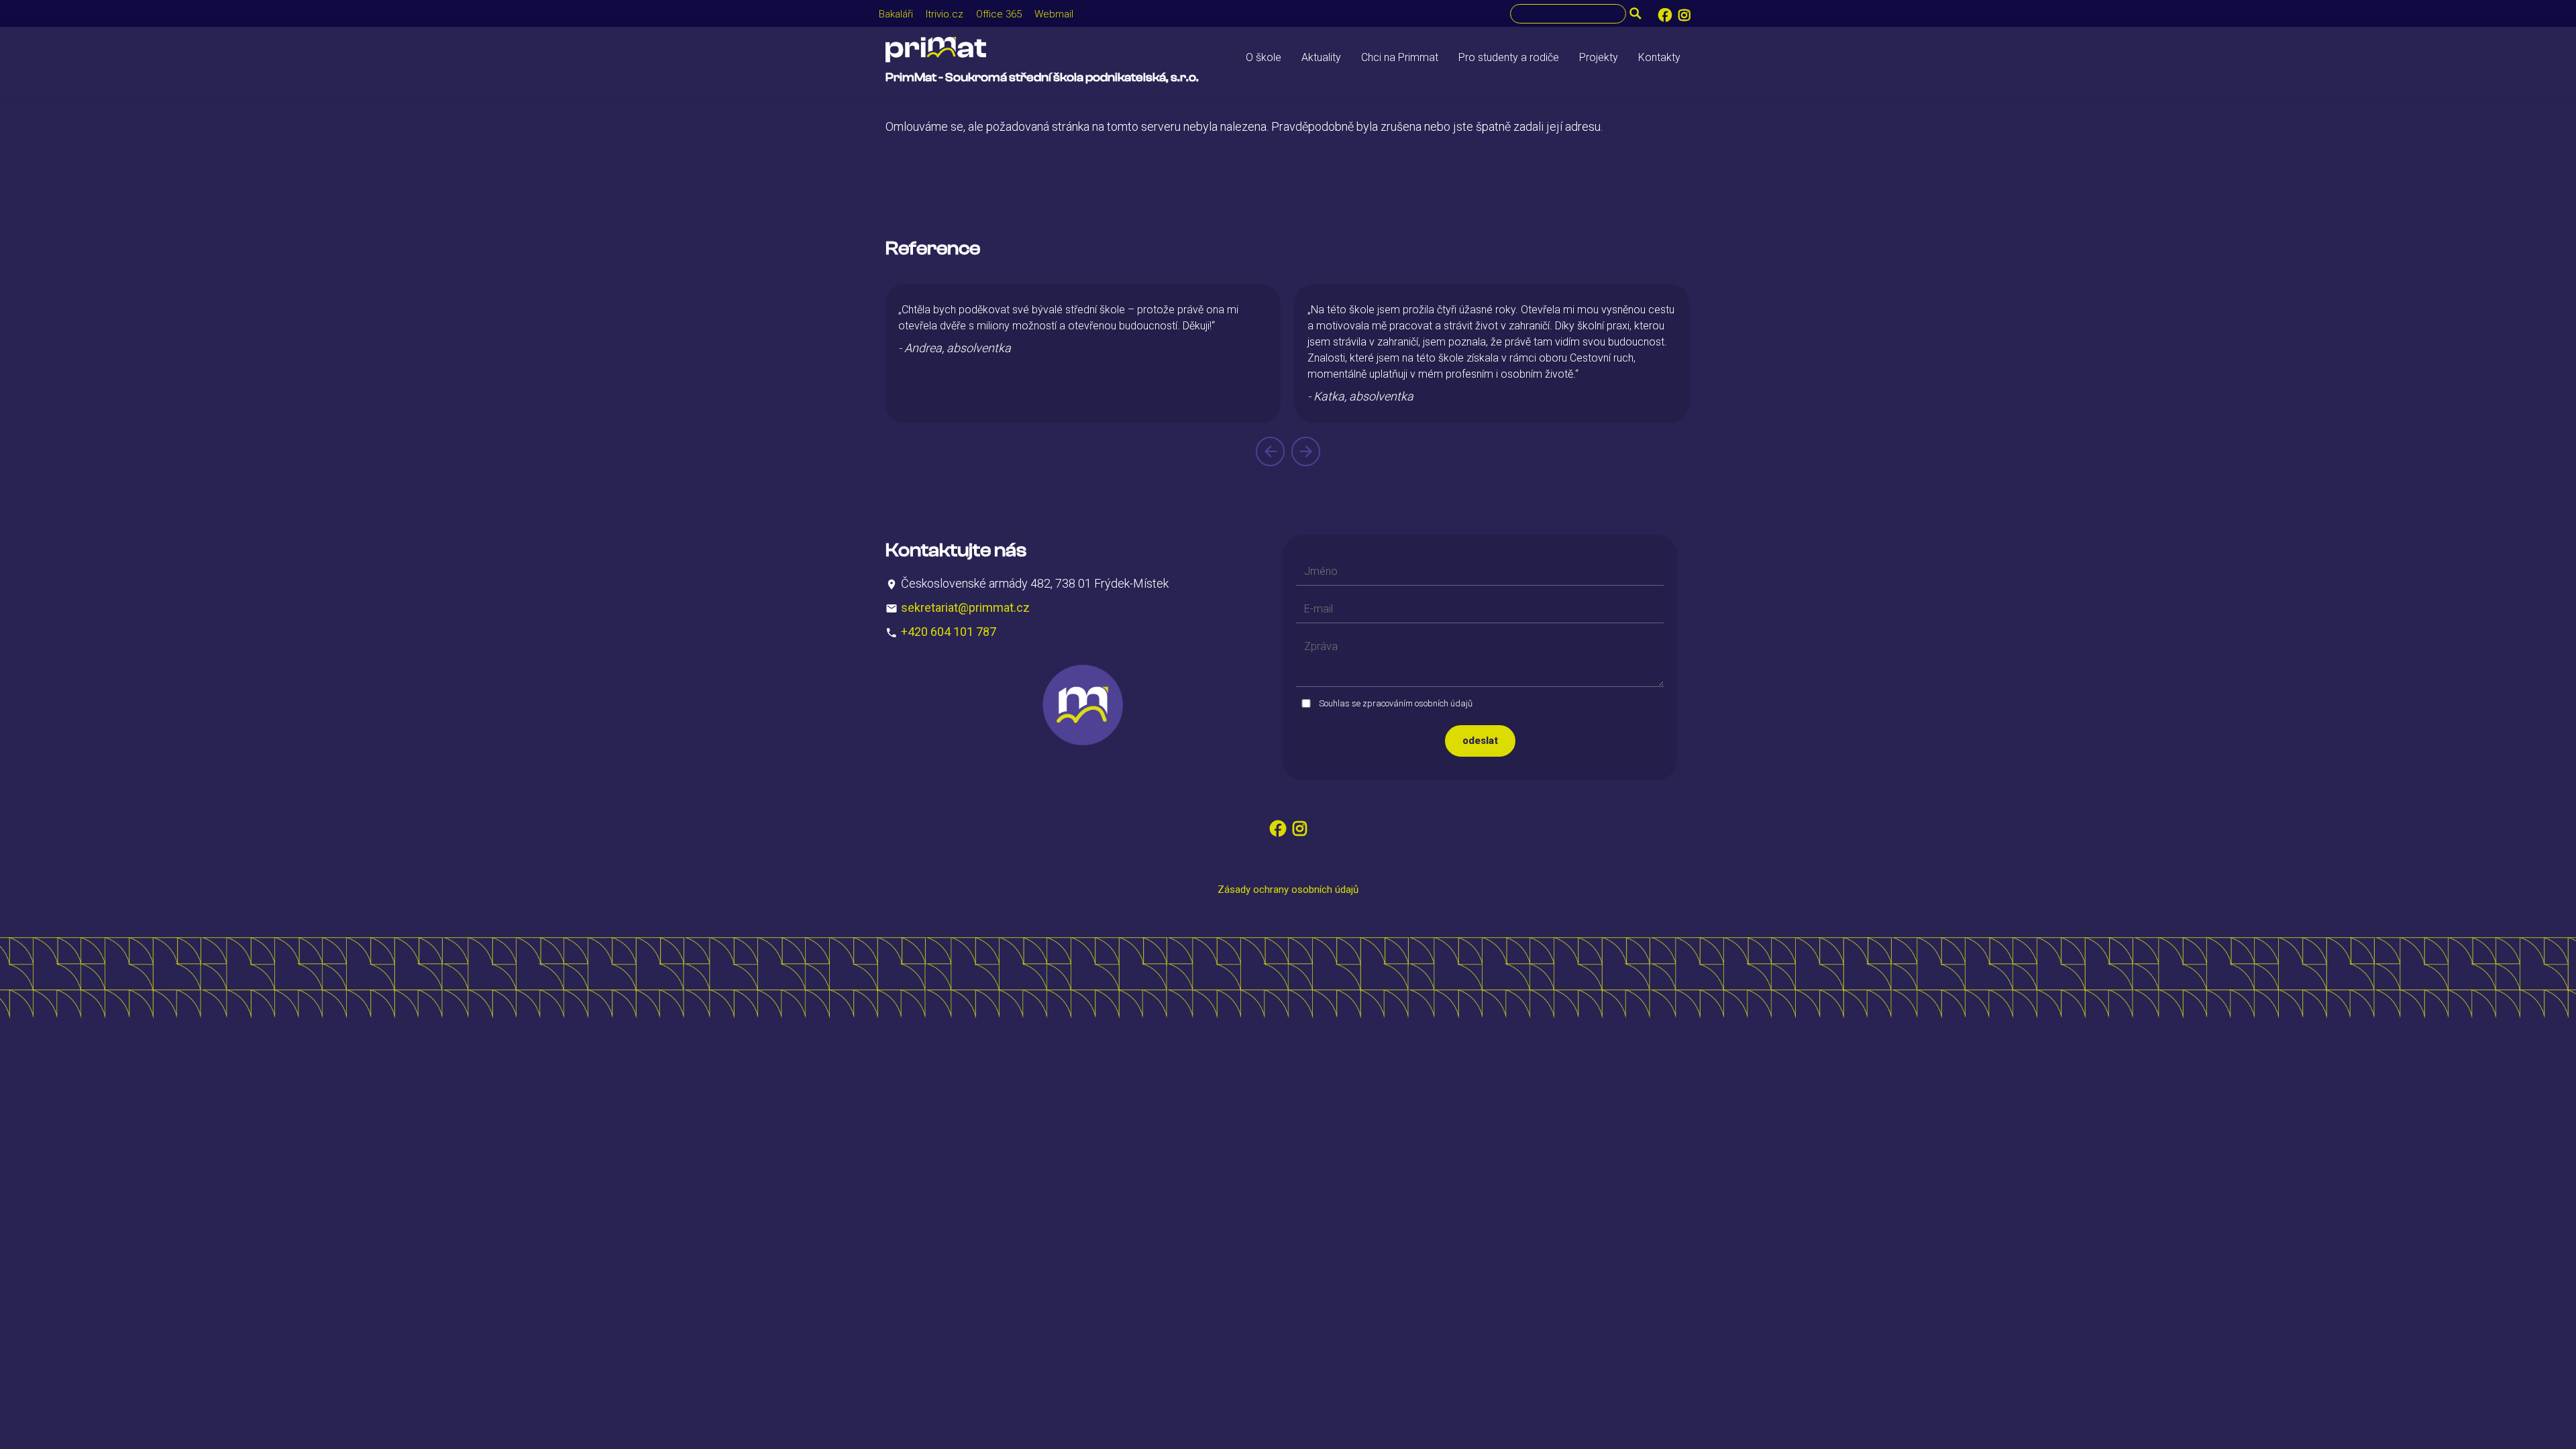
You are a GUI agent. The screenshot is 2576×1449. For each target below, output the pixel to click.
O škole (1264, 57)
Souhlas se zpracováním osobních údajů (1396, 703)
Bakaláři (896, 14)
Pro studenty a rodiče (1509, 57)
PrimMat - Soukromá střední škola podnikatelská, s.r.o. (1042, 77)
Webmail (1054, 14)
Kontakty (1659, 57)
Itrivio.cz (945, 14)
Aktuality (1321, 57)
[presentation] (1270, 451)
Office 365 (999, 14)
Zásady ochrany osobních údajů (1288, 890)
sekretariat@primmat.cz (965, 607)
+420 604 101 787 (949, 632)
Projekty (1599, 57)
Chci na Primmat (1400, 57)
